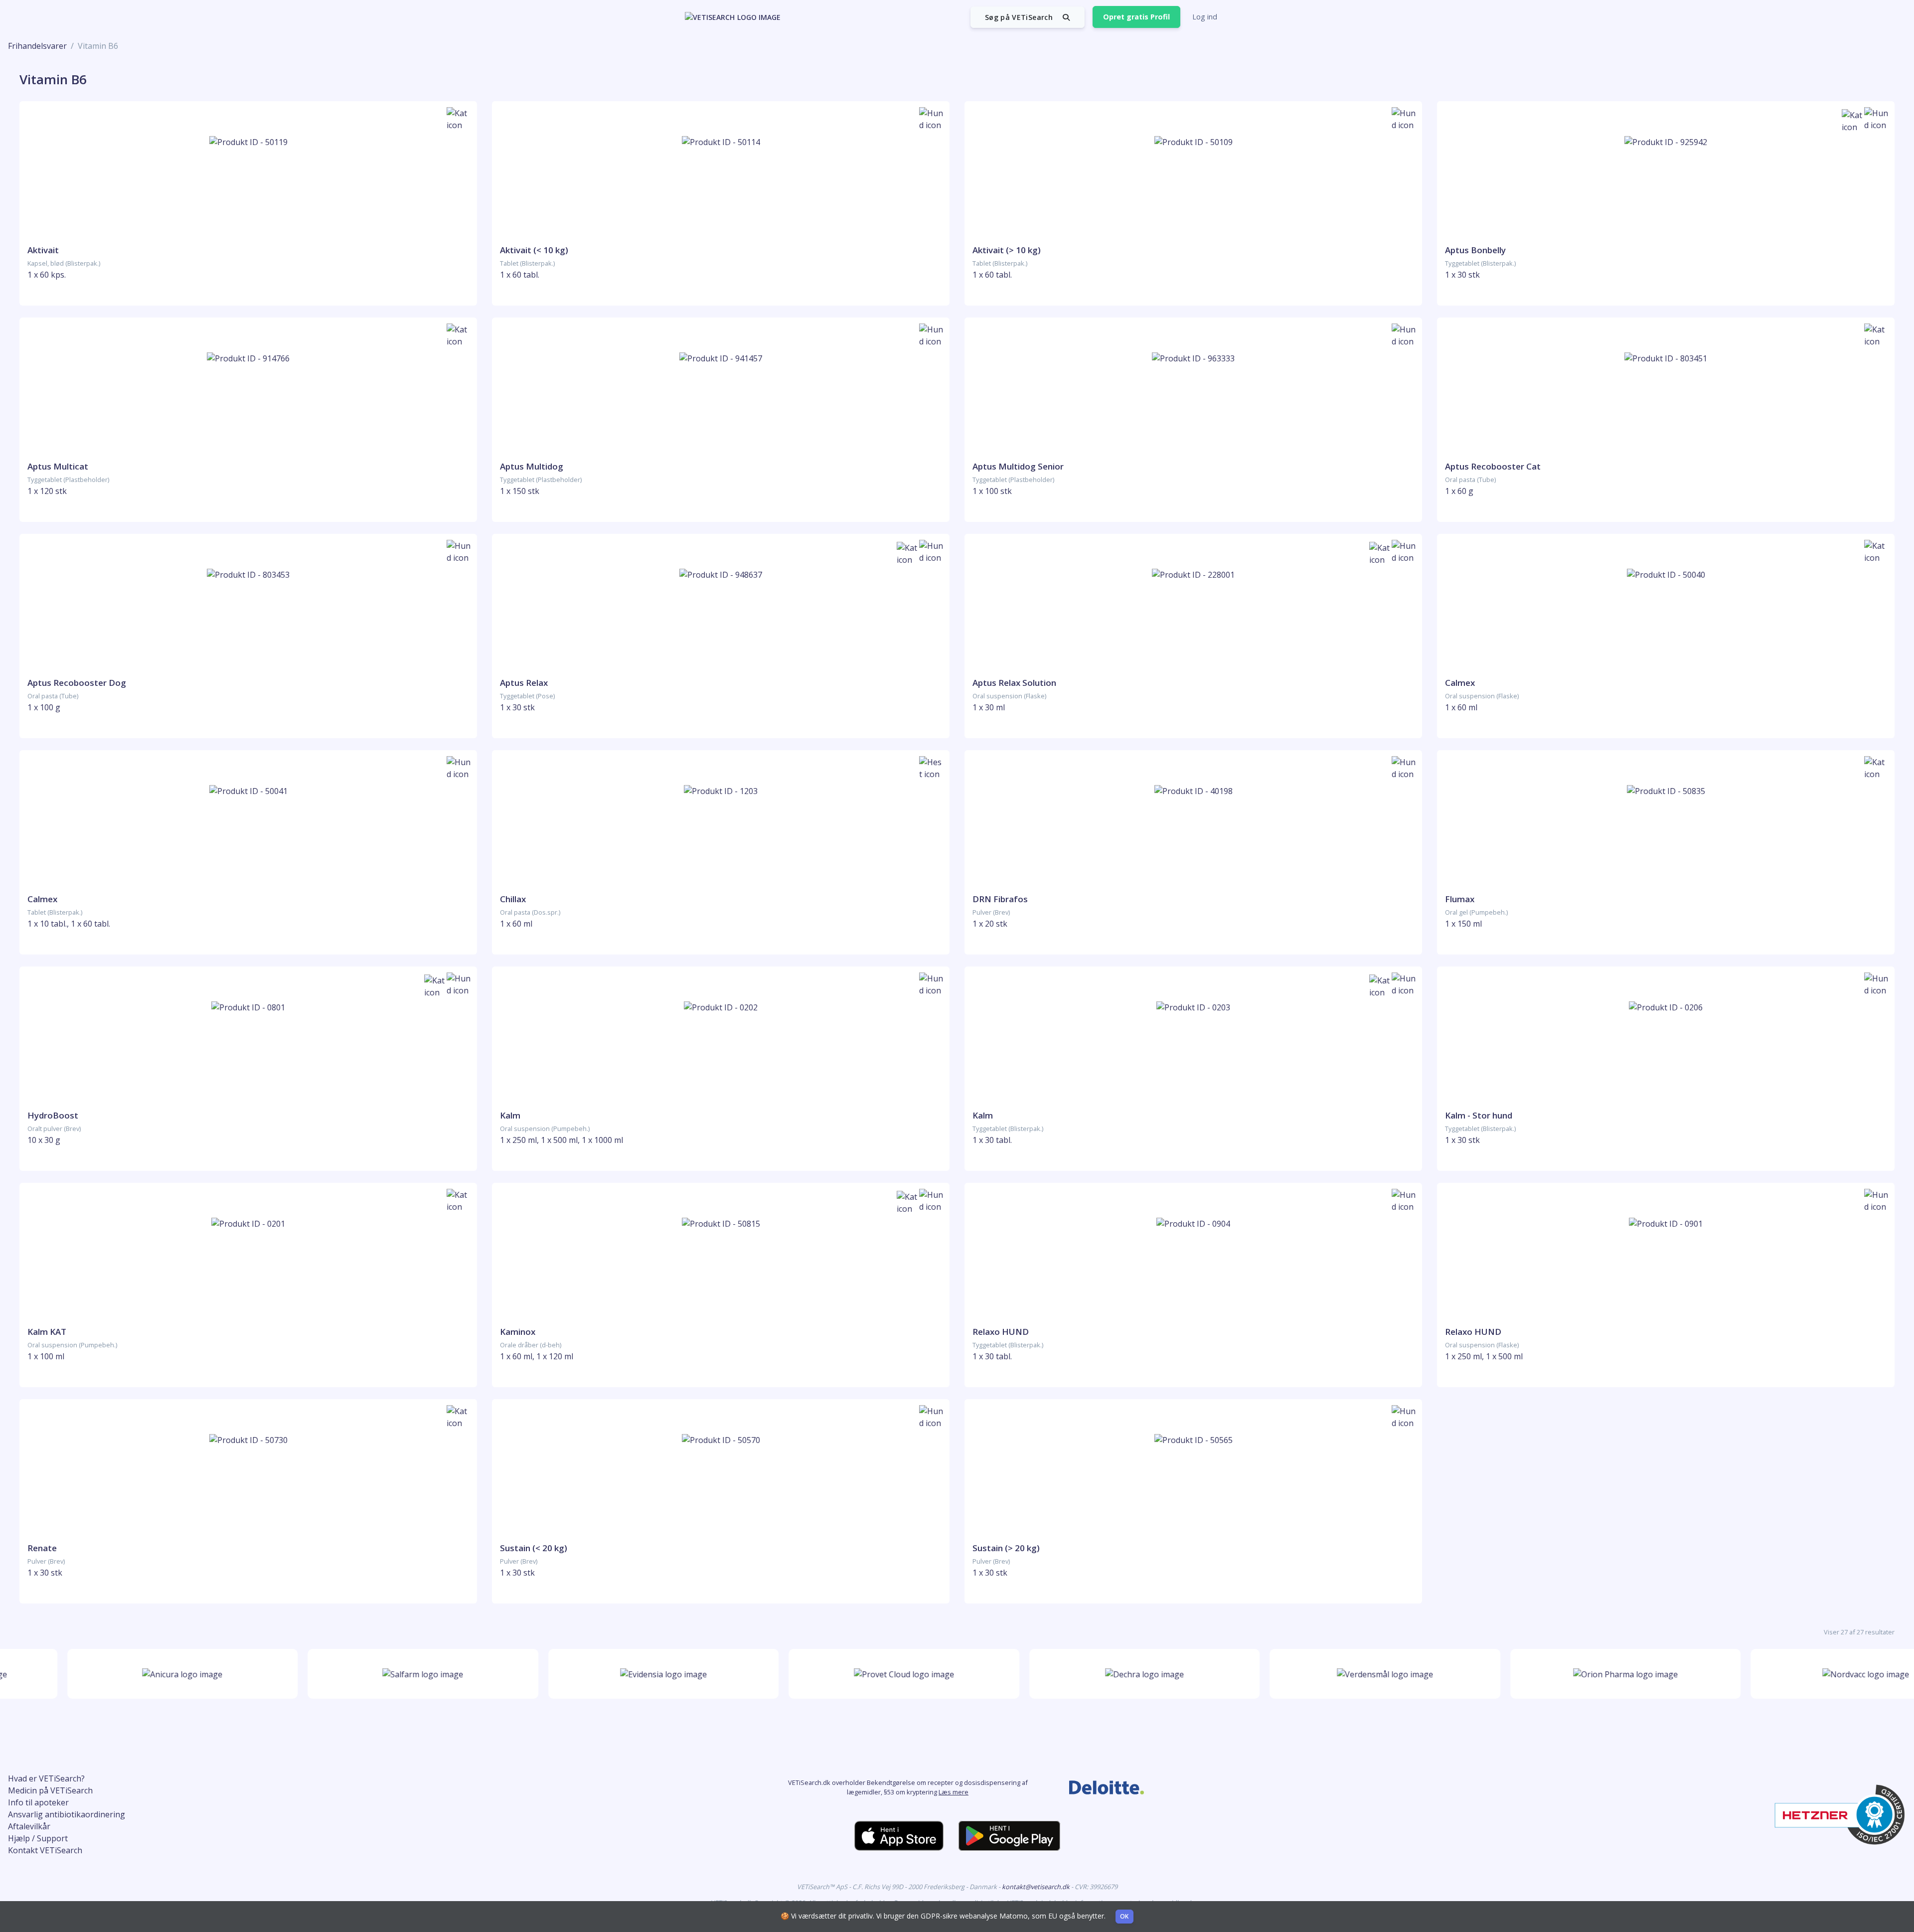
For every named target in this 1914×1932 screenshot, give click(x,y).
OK (1124, 1916)
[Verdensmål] (1338, 1674)
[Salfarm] (376, 1674)
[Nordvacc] (1819, 1674)
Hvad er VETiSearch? (46, 1778)
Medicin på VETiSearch (50, 1790)
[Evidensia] (616, 1674)
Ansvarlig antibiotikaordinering (67, 1814)
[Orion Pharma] (1578, 1674)
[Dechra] (1097, 1674)
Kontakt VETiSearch (45, 1850)
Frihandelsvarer (37, 46)
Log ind (1205, 17)
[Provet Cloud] (857, 1674)
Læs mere (954, 1792)
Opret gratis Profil (1136, 17)
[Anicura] (135, 1674)
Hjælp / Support (38, 1838)
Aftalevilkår (29, 1826)
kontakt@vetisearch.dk (1037, 1887)
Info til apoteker (38, 1802)
